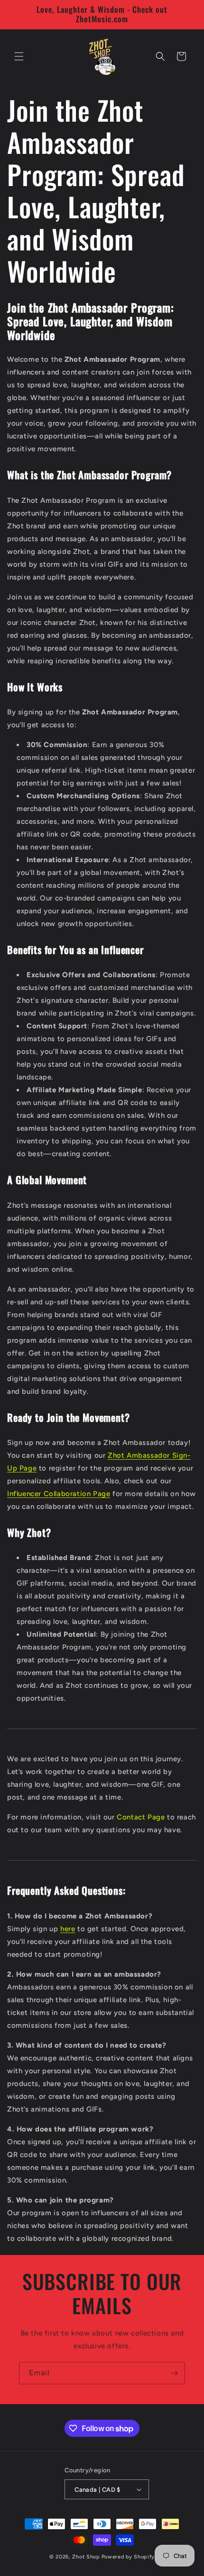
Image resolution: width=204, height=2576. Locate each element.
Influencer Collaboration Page (59, 1494)
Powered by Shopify (128, 2557)
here (68, 1929)
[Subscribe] (174, 2373)
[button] (19, 56)
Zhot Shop (86, 2557)
